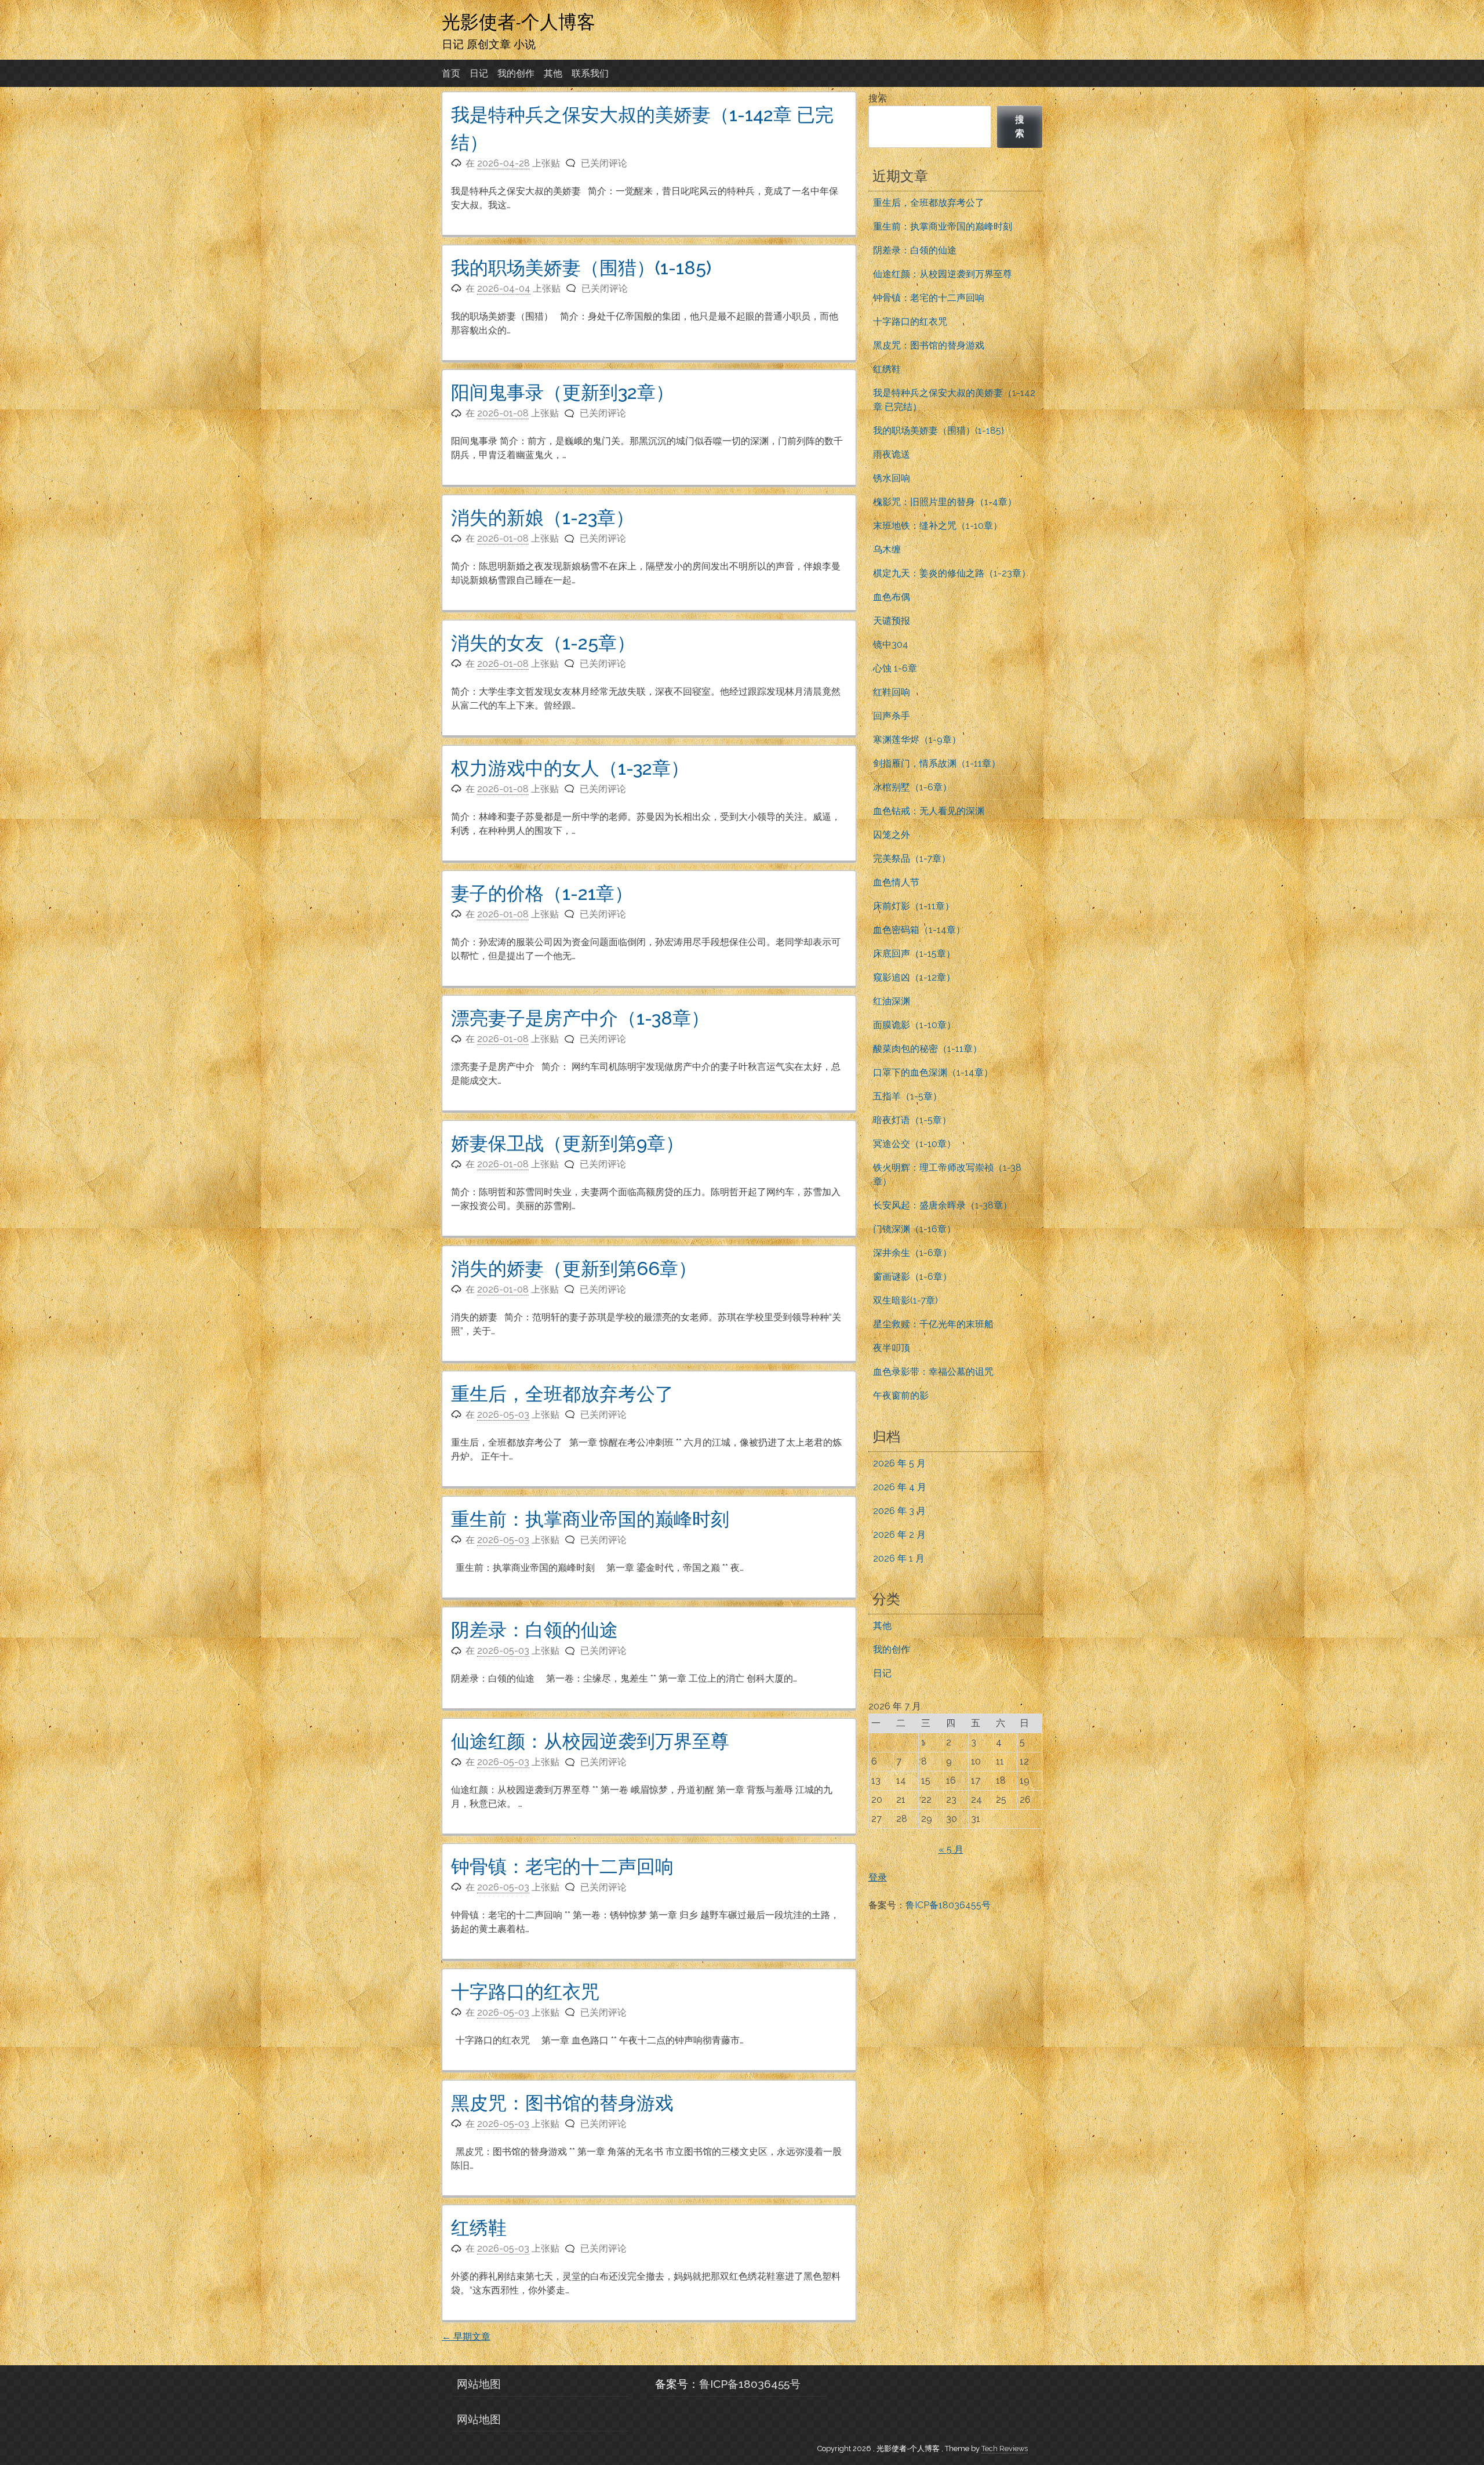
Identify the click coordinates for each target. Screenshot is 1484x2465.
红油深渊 (892, 1001)
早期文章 (466, 2337)
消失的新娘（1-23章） (543, 518)
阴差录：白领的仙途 (534, 1630)
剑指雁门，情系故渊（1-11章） (937, 763)
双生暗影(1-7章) (905, 1300)
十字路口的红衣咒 (525, 1992)
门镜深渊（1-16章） (914, 1229)
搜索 (878, 98)
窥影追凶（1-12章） (914, 977)
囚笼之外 (892, 835)
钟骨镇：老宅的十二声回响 (562, 1866)
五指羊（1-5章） (908, 1096)
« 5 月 (951, 1849)
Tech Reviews (1005, 2448)
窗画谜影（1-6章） (912, 1277)
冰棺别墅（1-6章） (912, 787)
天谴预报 (892, 621)
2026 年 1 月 (899, 1558)
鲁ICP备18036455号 (948, 1905)
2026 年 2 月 (899, 1535)
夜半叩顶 (892, 1348)
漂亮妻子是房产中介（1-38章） (580, 1018)
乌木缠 (887, 549)
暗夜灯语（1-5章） (912, 1120)
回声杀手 (892, 716)
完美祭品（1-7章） (912, 858)
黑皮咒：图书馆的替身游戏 (562, 2103)
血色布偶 (892, 597)
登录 (878, 1877)
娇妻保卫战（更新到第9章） (568, 1143)
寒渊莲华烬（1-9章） (917, 740)
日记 (479, 73)
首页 (451, 73)
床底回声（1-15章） (914, 954)
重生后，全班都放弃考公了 (562, 1394)
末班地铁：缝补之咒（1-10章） (938, 526)
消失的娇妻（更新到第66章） (574, 1268)
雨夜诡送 (892, 454)
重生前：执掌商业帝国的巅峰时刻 (590, 1519)
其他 (553, 73)
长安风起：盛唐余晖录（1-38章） (943, 1205)
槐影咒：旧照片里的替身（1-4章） (945, 502)
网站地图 (479, 2384)
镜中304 (891, 645)
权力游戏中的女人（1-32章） (570, 768)
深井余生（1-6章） (912, 1253)
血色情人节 (896, 882)
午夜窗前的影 (901, 1395)
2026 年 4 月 (900, 1487)
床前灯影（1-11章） (914, 906)
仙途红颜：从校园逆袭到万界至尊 (590, 1741)
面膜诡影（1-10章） (914, 1025)
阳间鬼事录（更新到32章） (563, 392)
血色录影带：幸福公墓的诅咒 (933, 1372)
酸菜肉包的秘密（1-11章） (927, 1049)
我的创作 (516, 73)
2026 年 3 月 (899, 1511)
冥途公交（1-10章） (914, 1144)
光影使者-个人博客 (519, 21)
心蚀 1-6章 (895, 668)
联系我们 (590, 73)
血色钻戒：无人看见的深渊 (929, 811)
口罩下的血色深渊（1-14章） (933, 1072)
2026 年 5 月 (899, 1463)
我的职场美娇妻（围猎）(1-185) (581, 268)
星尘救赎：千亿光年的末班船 (933, 1324)
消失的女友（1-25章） (543, 643)
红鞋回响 (892, 692)
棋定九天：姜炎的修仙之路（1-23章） (952, 573)
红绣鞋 (479, 2228)
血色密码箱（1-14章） (919, 930)
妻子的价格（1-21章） (542, 893)
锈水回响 (892, 478)
